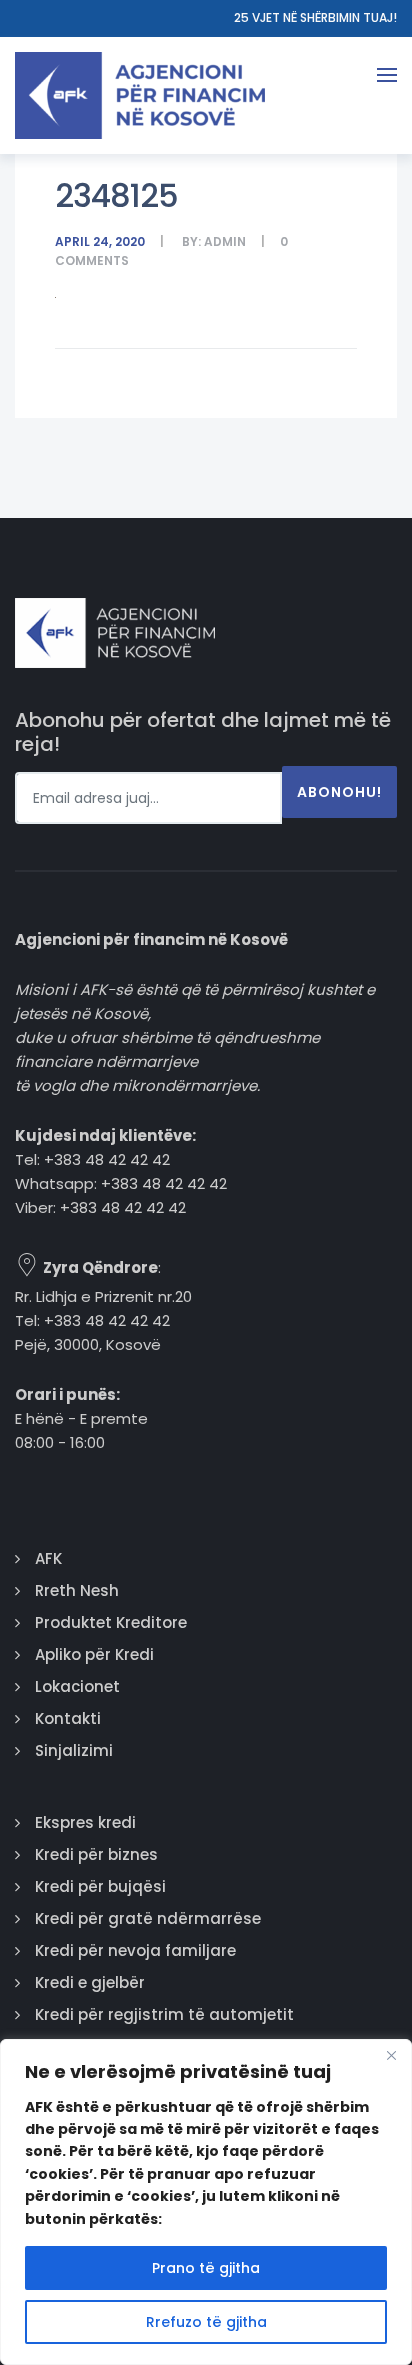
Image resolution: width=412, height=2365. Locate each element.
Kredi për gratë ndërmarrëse (148, 1918)
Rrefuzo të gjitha (206, 2322)
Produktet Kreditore (111, 1622)
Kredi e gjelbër (90, 1982)
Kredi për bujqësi (100, 1886)
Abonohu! (339, 792)
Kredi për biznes (96, 1854)
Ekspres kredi (85, 1822)
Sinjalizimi (74, 1750)
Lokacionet (77, 1686)
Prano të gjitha (206, 2268)
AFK (48, 1558)
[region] (206, 2202)
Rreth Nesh (77, 1590)
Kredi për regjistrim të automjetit (164, 2014)
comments (92, 260)
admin (225, 241)
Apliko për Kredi (94, 1654)
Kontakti (68, 1718)
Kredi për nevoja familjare (135, 1950)
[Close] (391, 2056)
